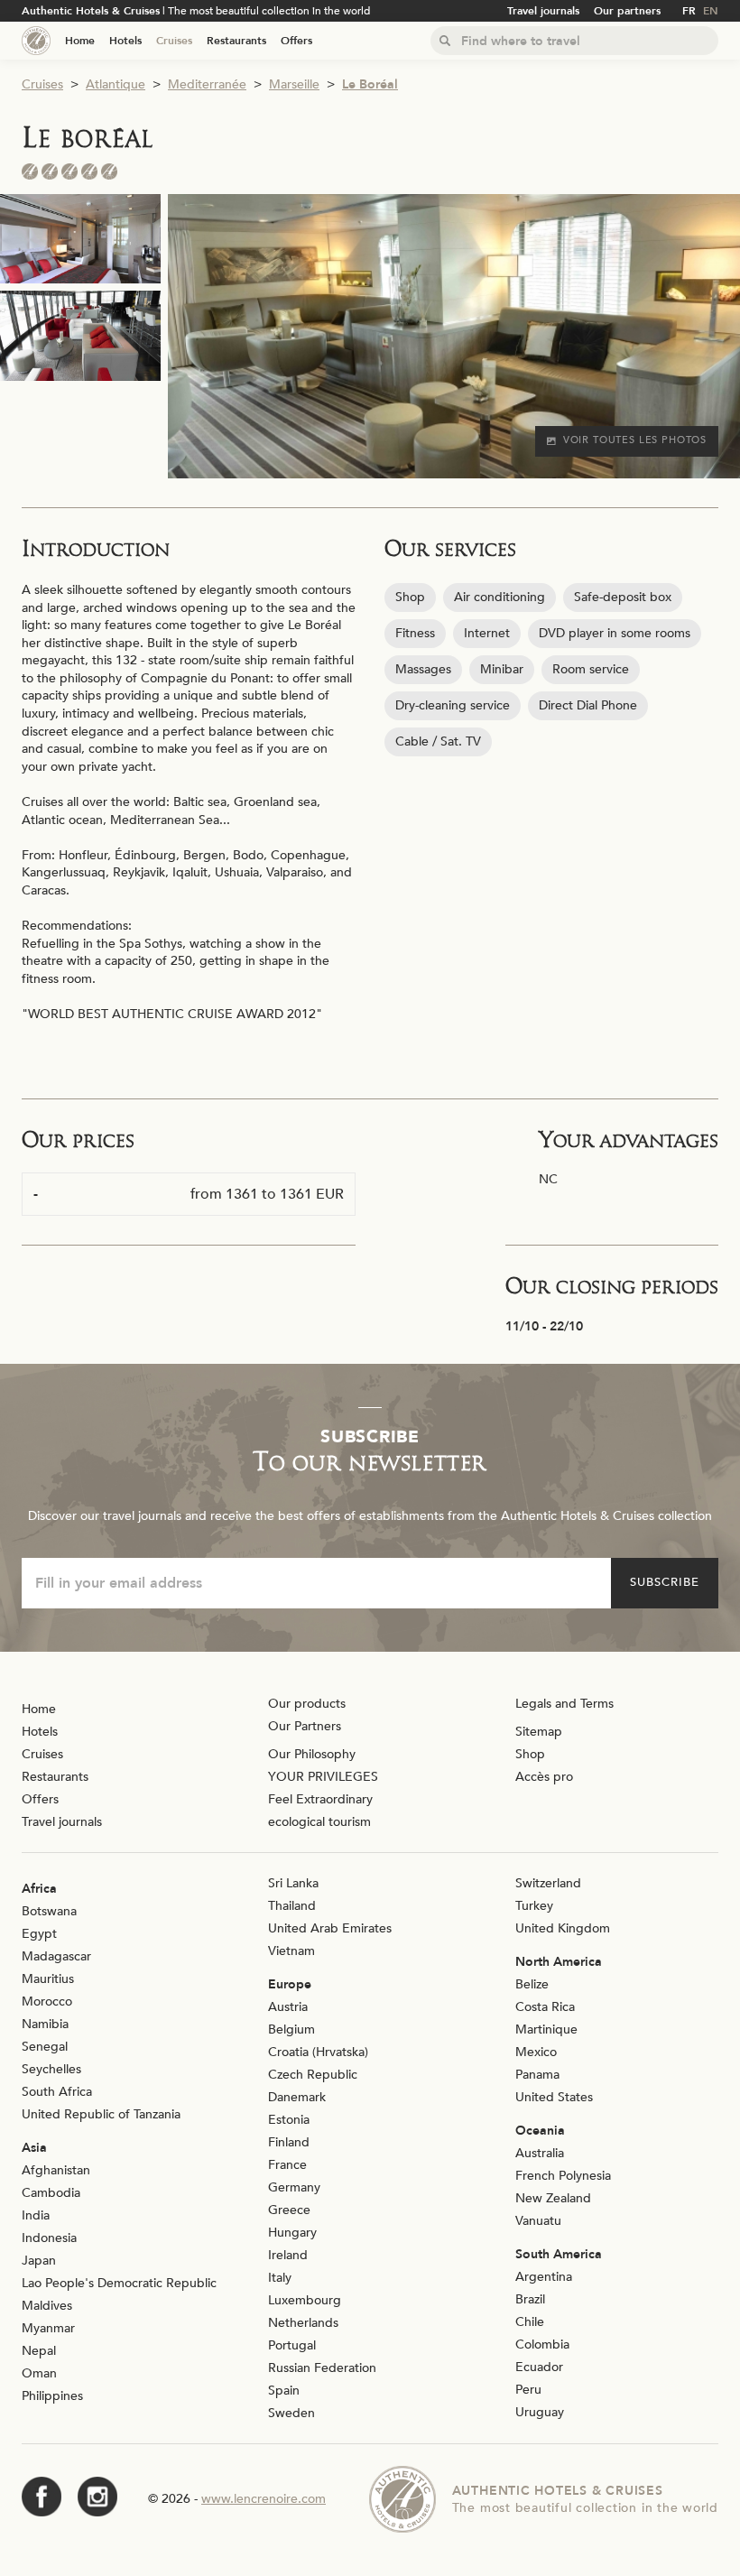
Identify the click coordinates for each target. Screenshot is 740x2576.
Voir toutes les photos (635, 440)
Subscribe (665, 1582)
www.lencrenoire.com (264, 2499)
